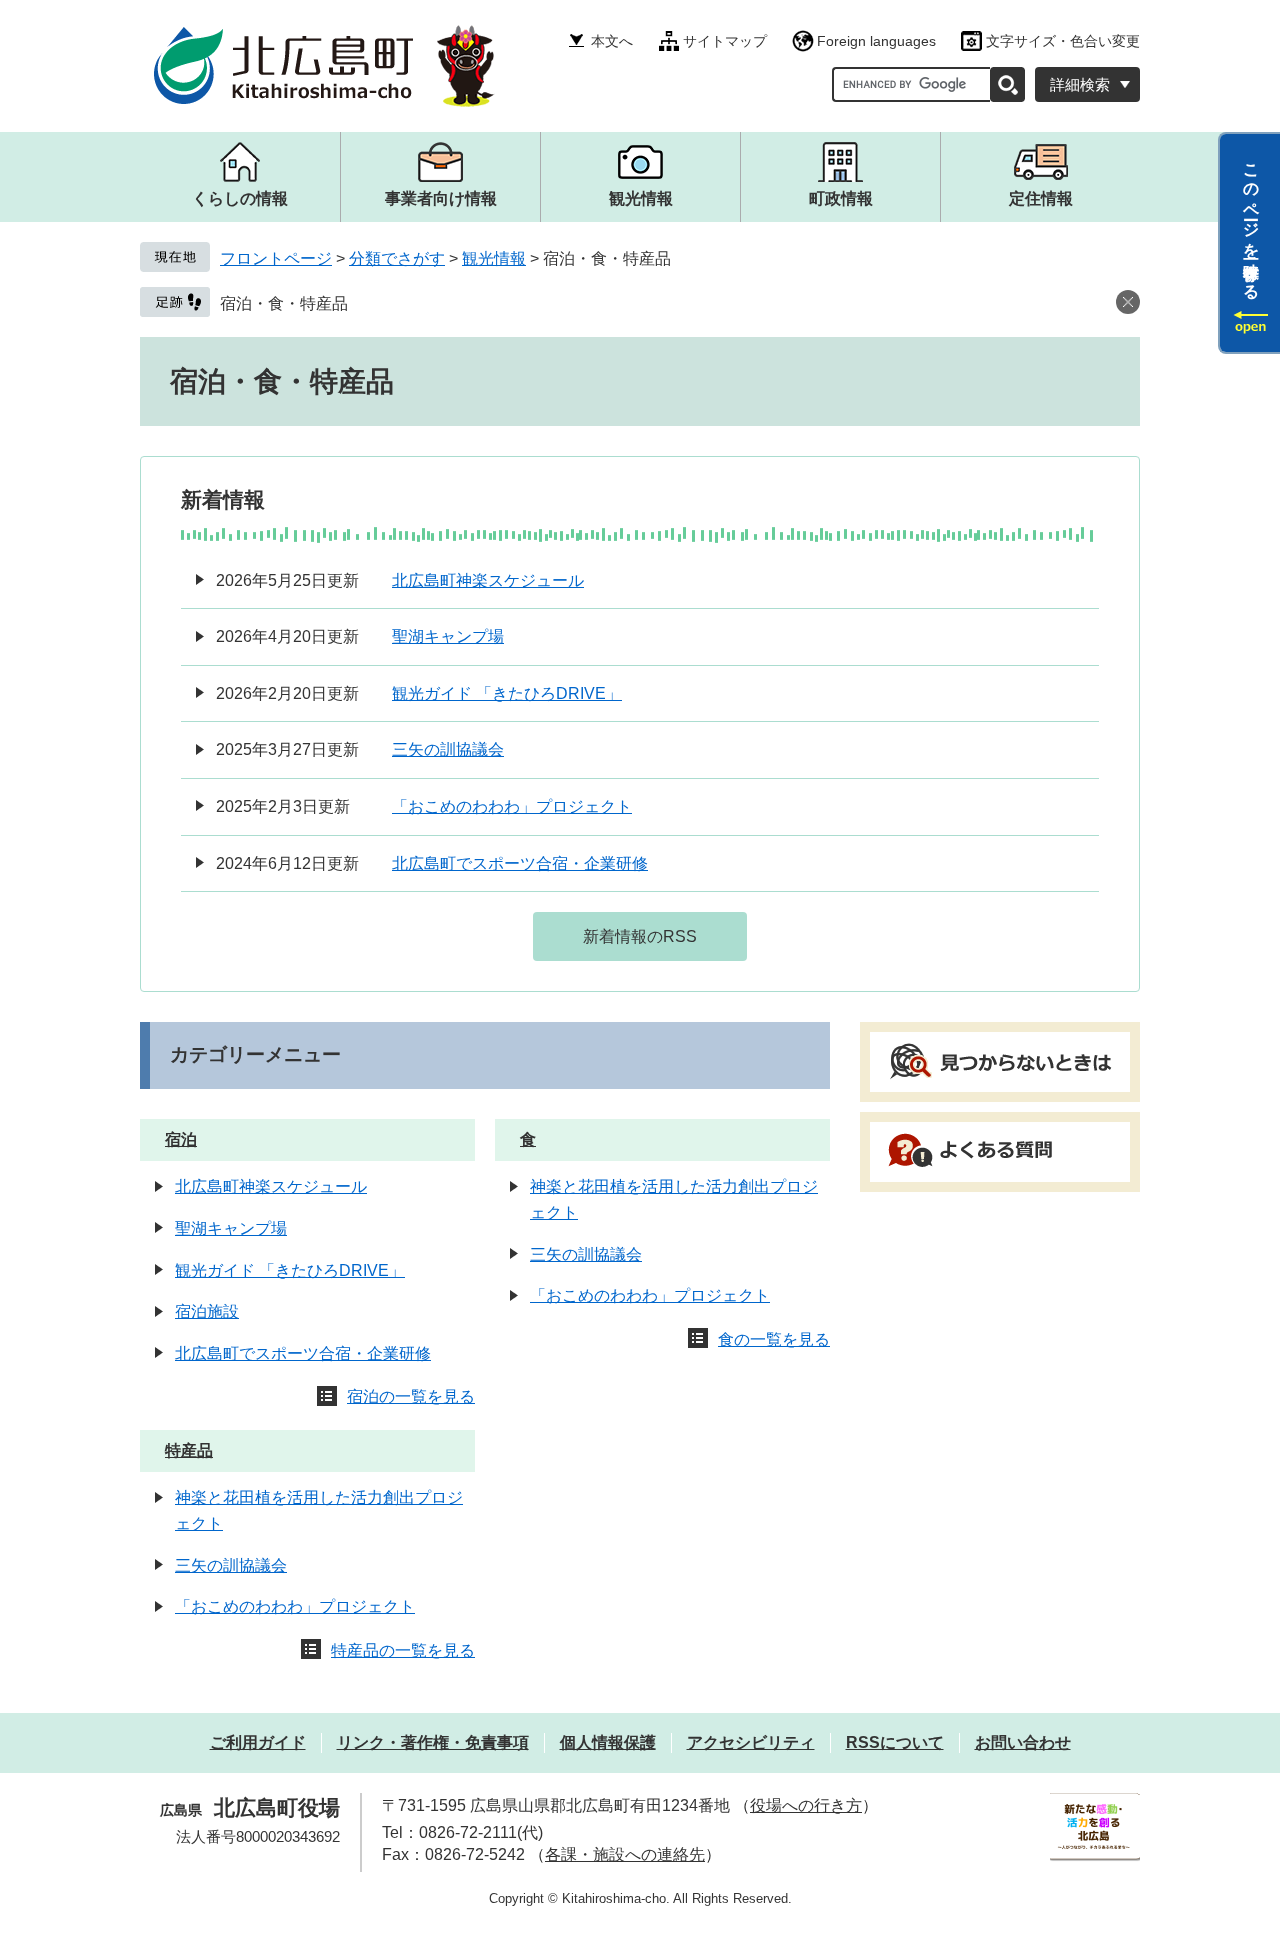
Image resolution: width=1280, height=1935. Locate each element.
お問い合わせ (1023, 1742)
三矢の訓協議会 (448, 749)
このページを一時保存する (1251, 223)
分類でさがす (397, 258)
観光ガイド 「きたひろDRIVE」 (507, 693)
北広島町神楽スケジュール (488, 580)
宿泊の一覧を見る (411, 1396)
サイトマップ (725, 41)
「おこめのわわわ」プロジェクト (512, 806)
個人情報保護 (608, 1742)
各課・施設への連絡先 (625, 1854)
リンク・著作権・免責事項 (433, 1742)
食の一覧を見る (774, 1339)
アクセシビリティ (751, 1742)
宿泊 (181, 1139)
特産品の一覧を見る (403, 1650)
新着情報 (223, 499)
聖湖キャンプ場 (448, 636)
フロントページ (276, 258)
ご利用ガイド (258, 1742)
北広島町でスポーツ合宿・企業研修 (520, 863)
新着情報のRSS (640, 936)
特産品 (189, 1450)
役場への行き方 (806, 1805)
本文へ (612, 41)
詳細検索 (1080, 84)
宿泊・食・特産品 (284, 303)
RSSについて (895, 1742)
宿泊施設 (207, 1311)
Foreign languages (876, 41)
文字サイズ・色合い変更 (1063, 41)
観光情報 (494, 258)
